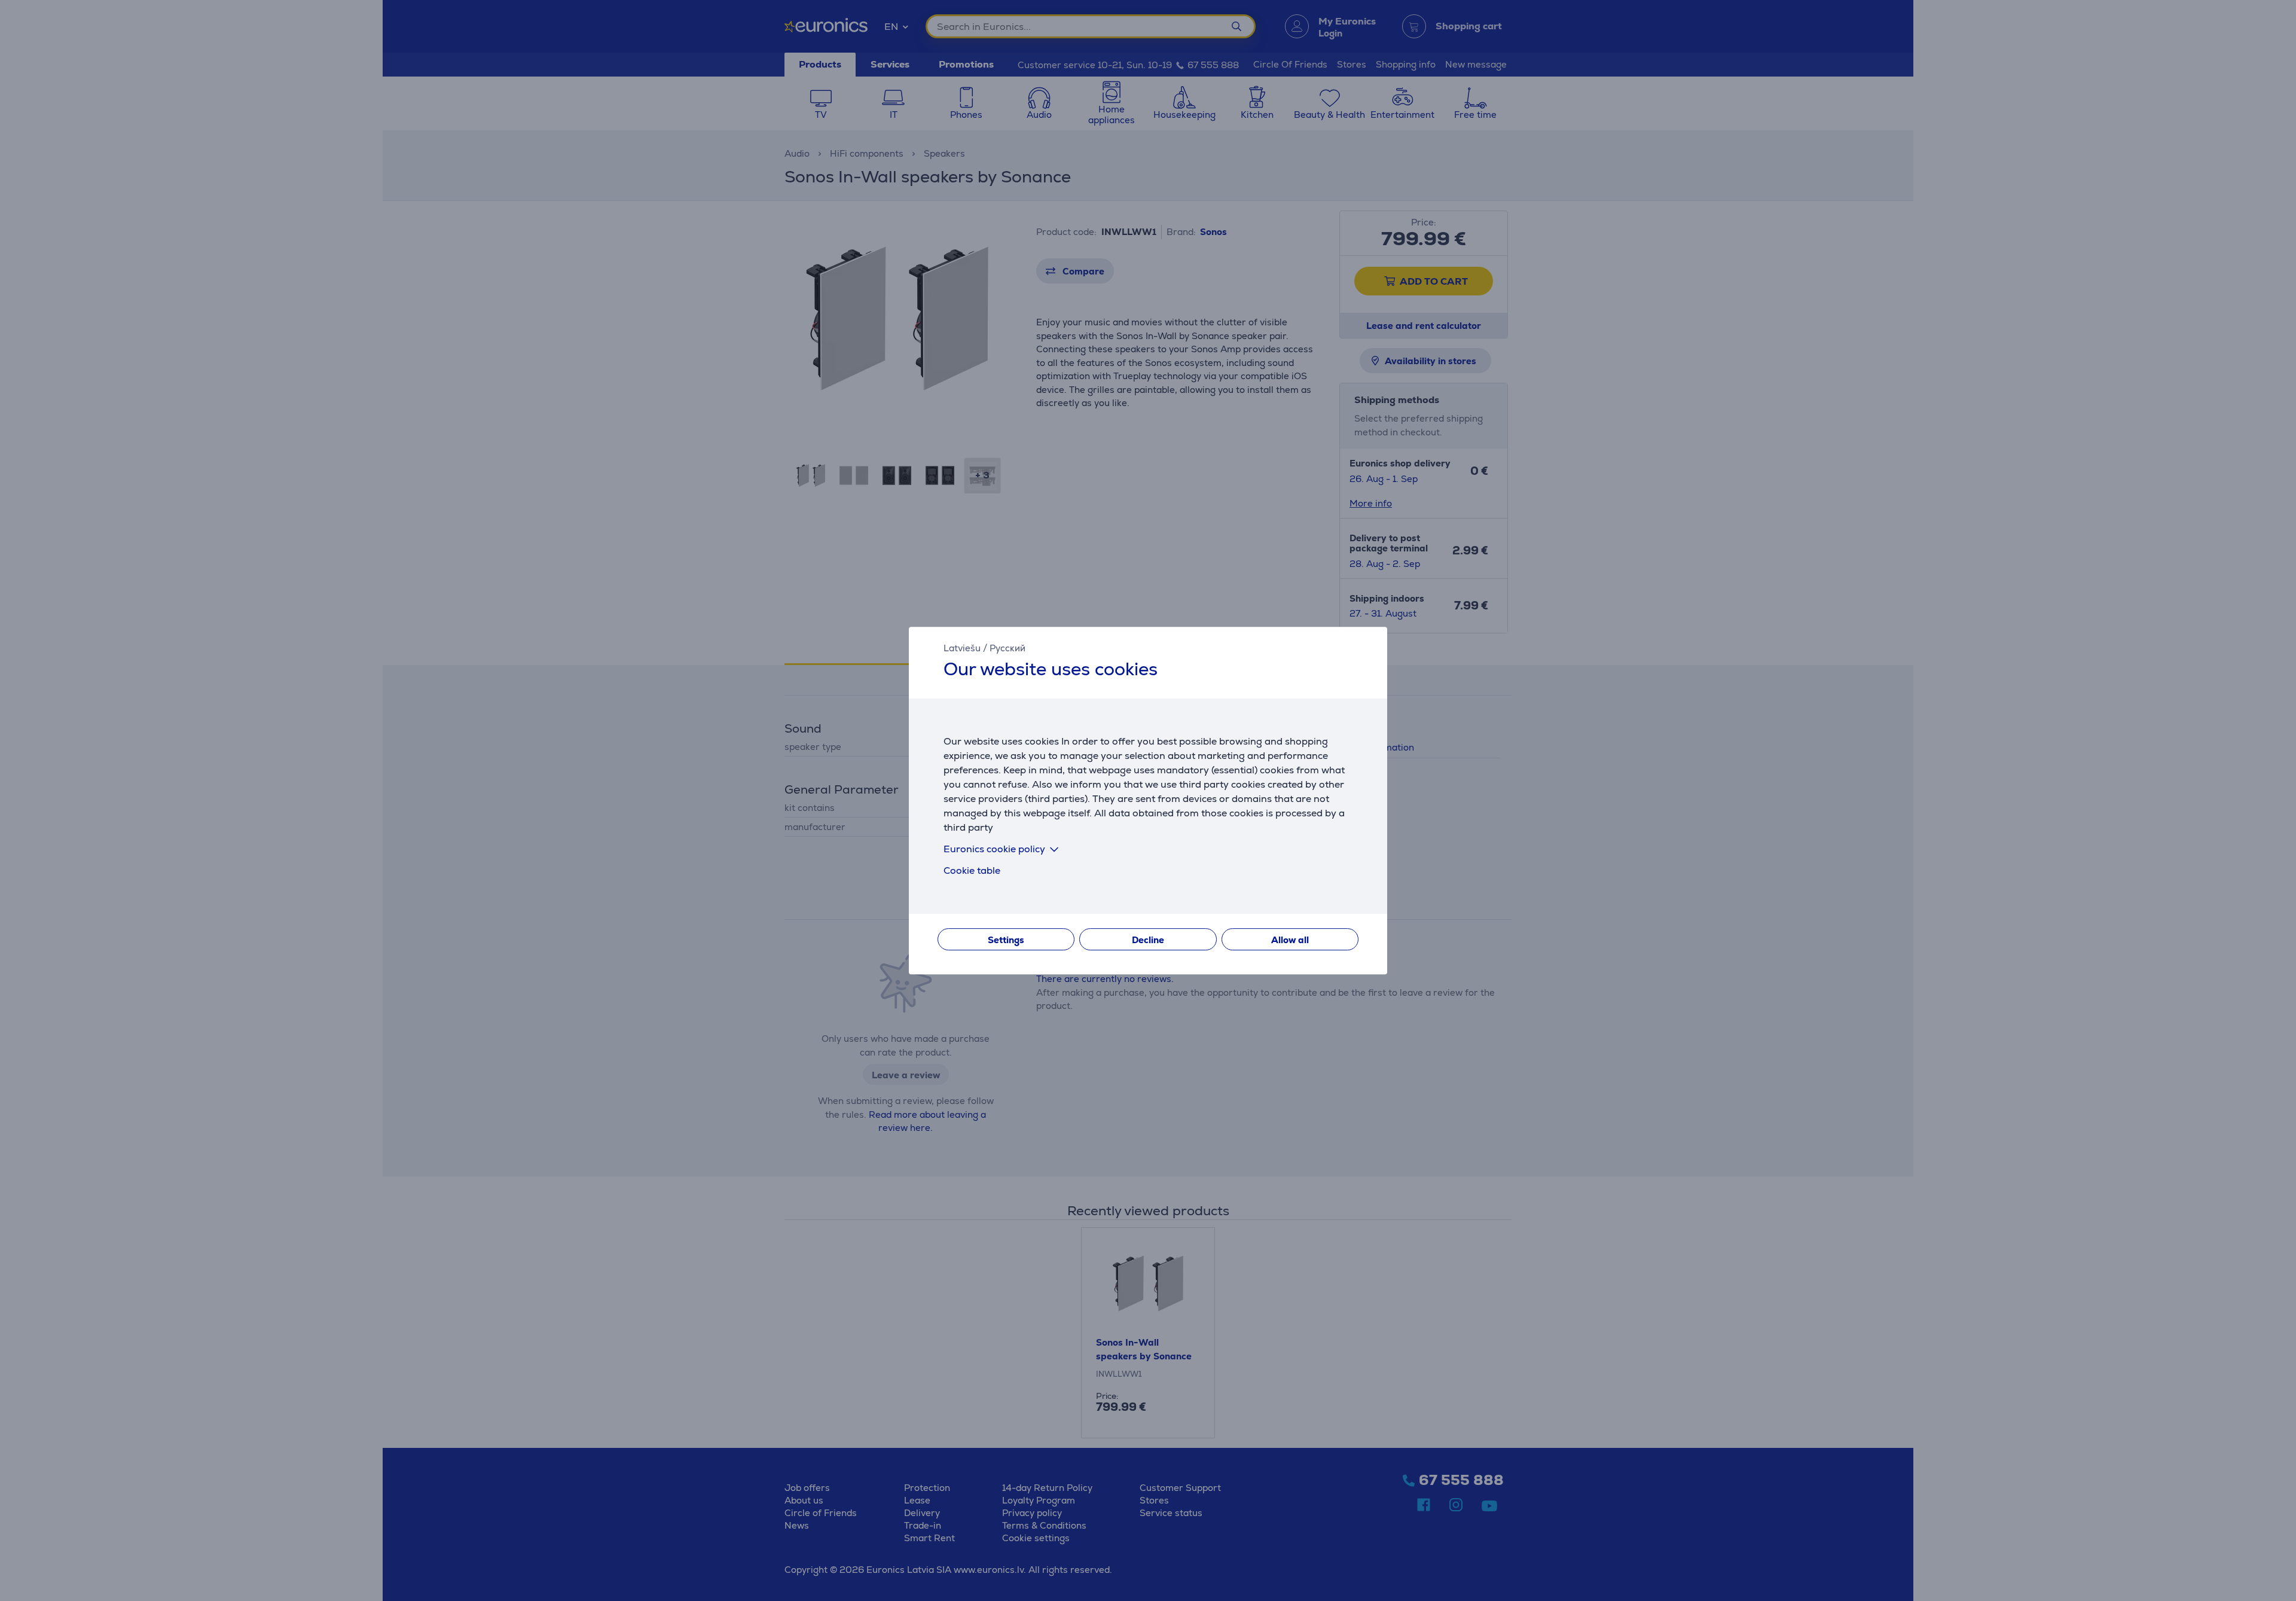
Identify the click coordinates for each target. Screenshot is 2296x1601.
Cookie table (972, 870)
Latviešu (962, 648)
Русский (1007, 648)
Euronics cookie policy (994, 849)
